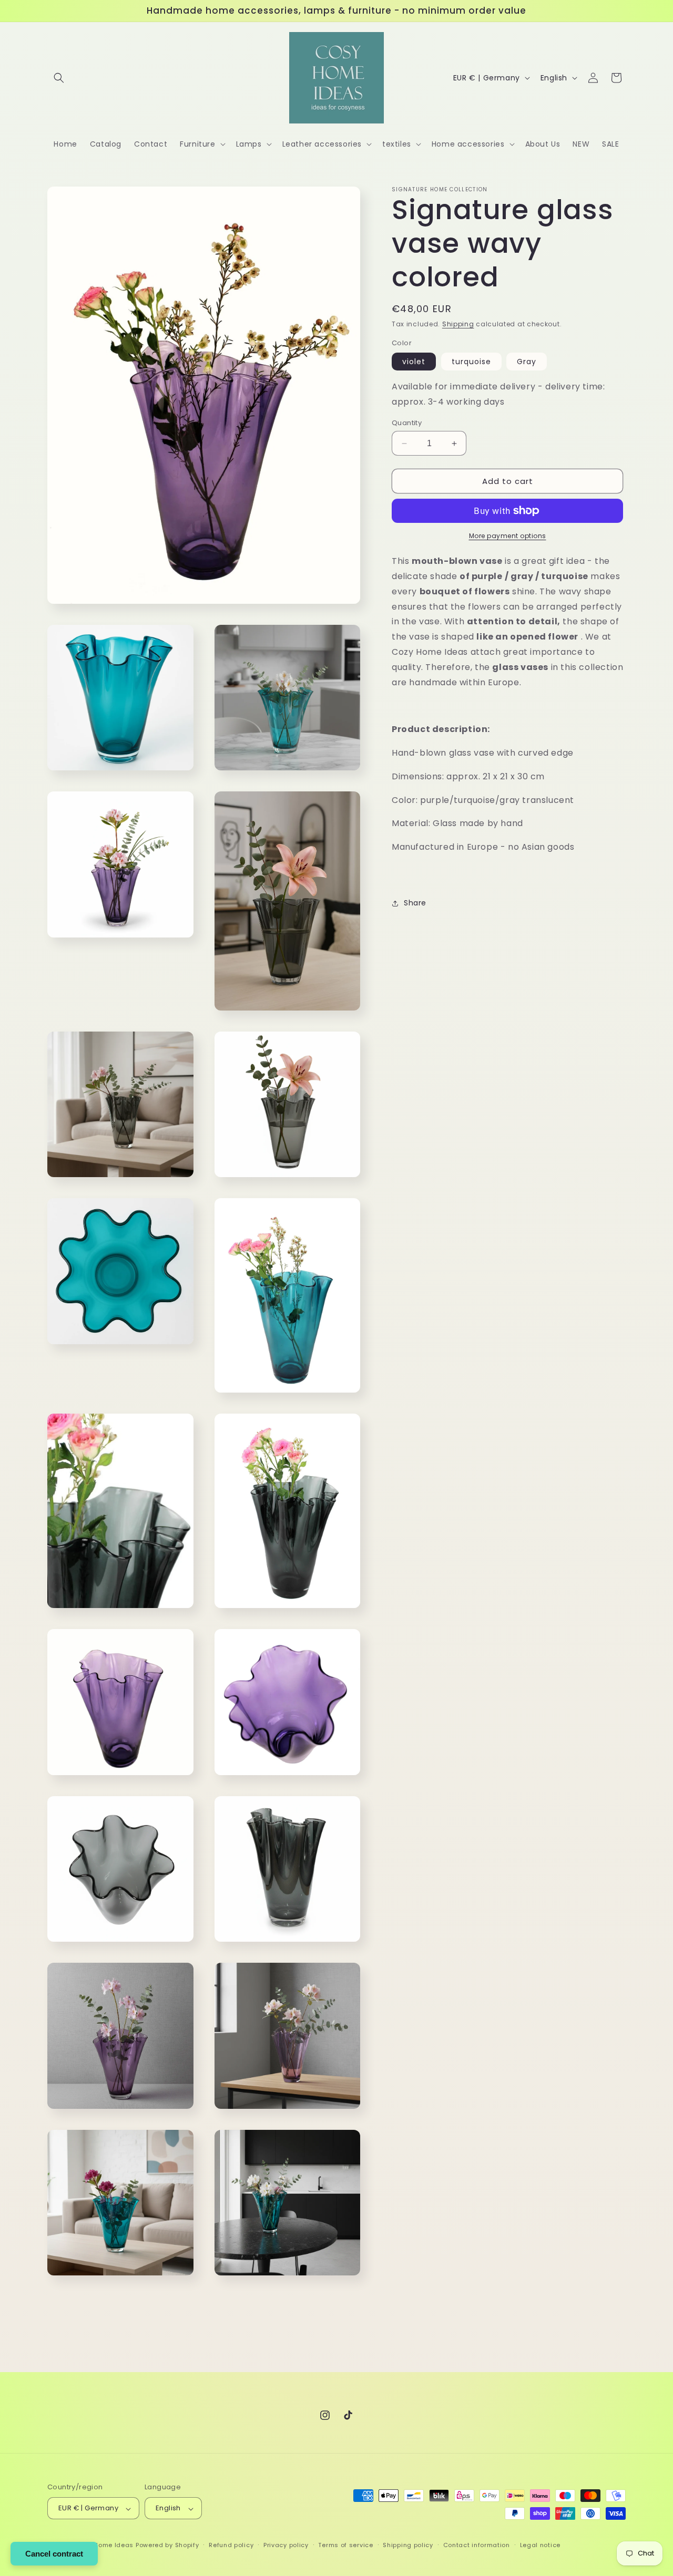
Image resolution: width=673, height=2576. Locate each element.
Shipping (458, 324)
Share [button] (415, 903)
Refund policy (231, 2545)
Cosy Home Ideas (105, 2546)
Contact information (477, 2545)
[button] (59, 78)
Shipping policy (408, 2545)
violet (414, 362)
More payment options (508, 536)
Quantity (407, 423)
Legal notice (540, 2545)
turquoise (471, 362)
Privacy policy (286, 2545)
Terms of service (345, 2545)
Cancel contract (54, 2554)
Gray (527, 362)
